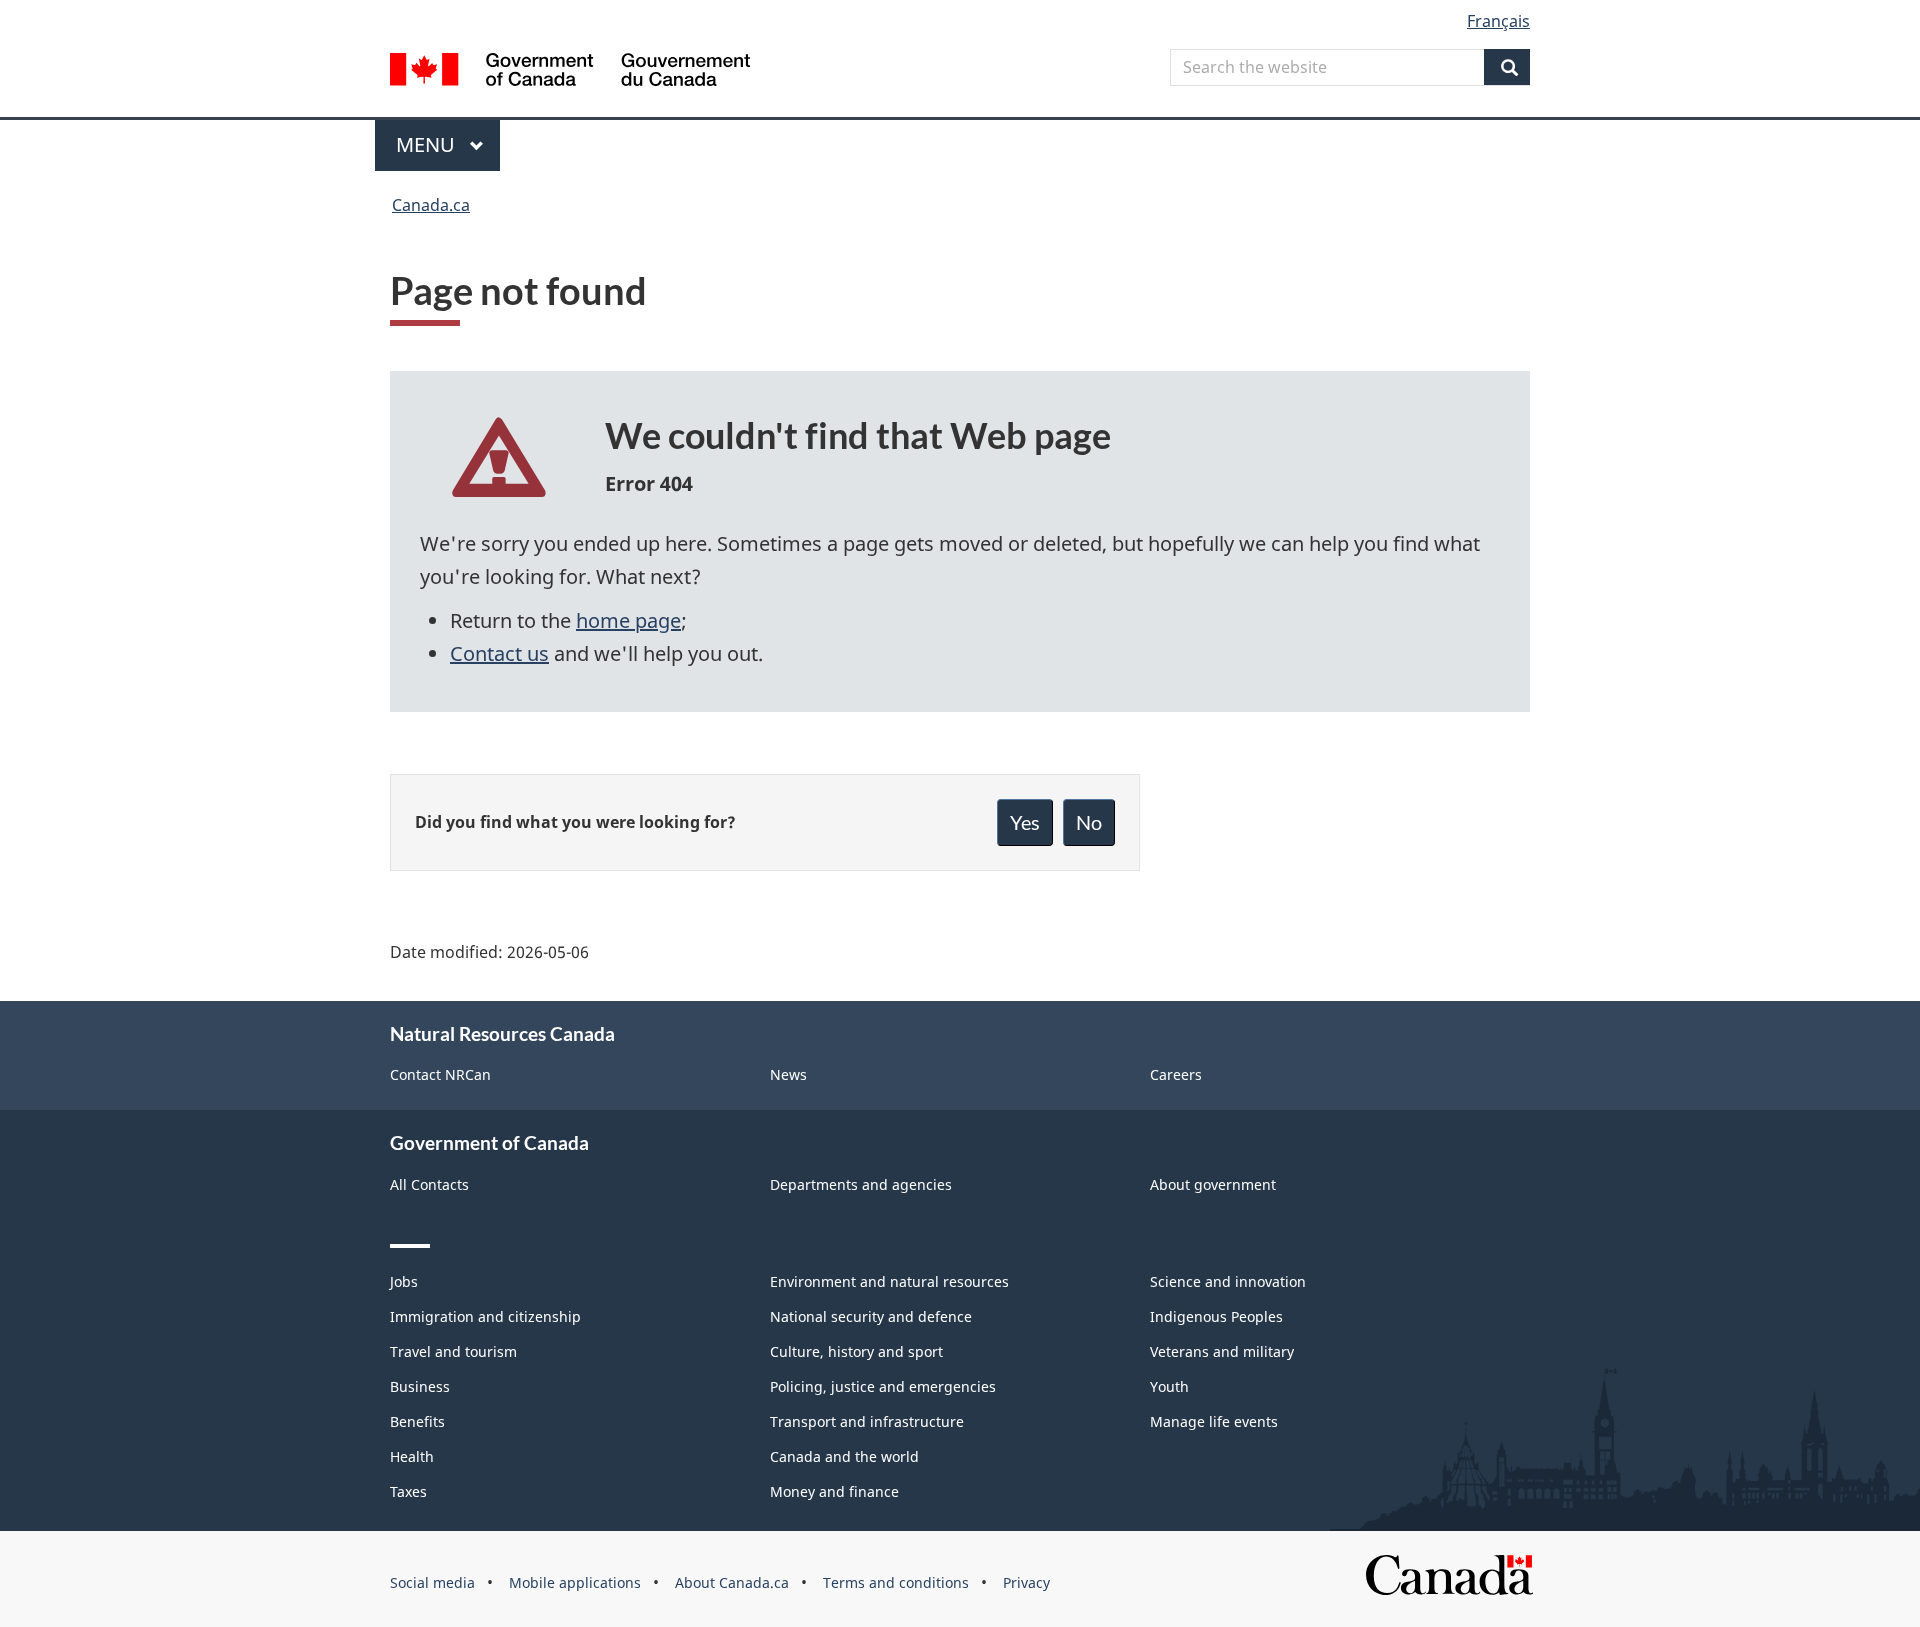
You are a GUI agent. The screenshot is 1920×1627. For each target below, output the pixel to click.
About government (1213, 1184)
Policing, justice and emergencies (883, 1386)
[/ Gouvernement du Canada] (570, 72)
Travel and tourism (453, 1351)
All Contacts (429, 1184)
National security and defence (871, 1316)
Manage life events (1214, 1421)
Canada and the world (844, 1456)
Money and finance (834, 1491)
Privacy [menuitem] (1026, 1582)
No (1089, 822)
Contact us (499, 653)
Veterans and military (1222, 1351)
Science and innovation (1228, 1281)
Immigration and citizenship (485, 1316)
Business (420, 1386)
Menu (428, 144)
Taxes (408, 1491)
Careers (1176, 1074)
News (788, 1074)
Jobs (404, 1281)
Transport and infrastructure (867, 1421)
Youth (1169, 1386)
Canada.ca (431, 205)
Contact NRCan (440, 1074)
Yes (1025, 822)
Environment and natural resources (889, 1281)
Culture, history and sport (856, 1351)
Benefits (417, 1421)
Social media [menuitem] (432, 1582)
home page (628, 620)
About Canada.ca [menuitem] (732, 1582)
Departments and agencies (861, 1184)
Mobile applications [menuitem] (575, 1582)
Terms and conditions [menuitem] (896, 1582)
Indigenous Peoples (1216, 1316)
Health (412, 1456)
